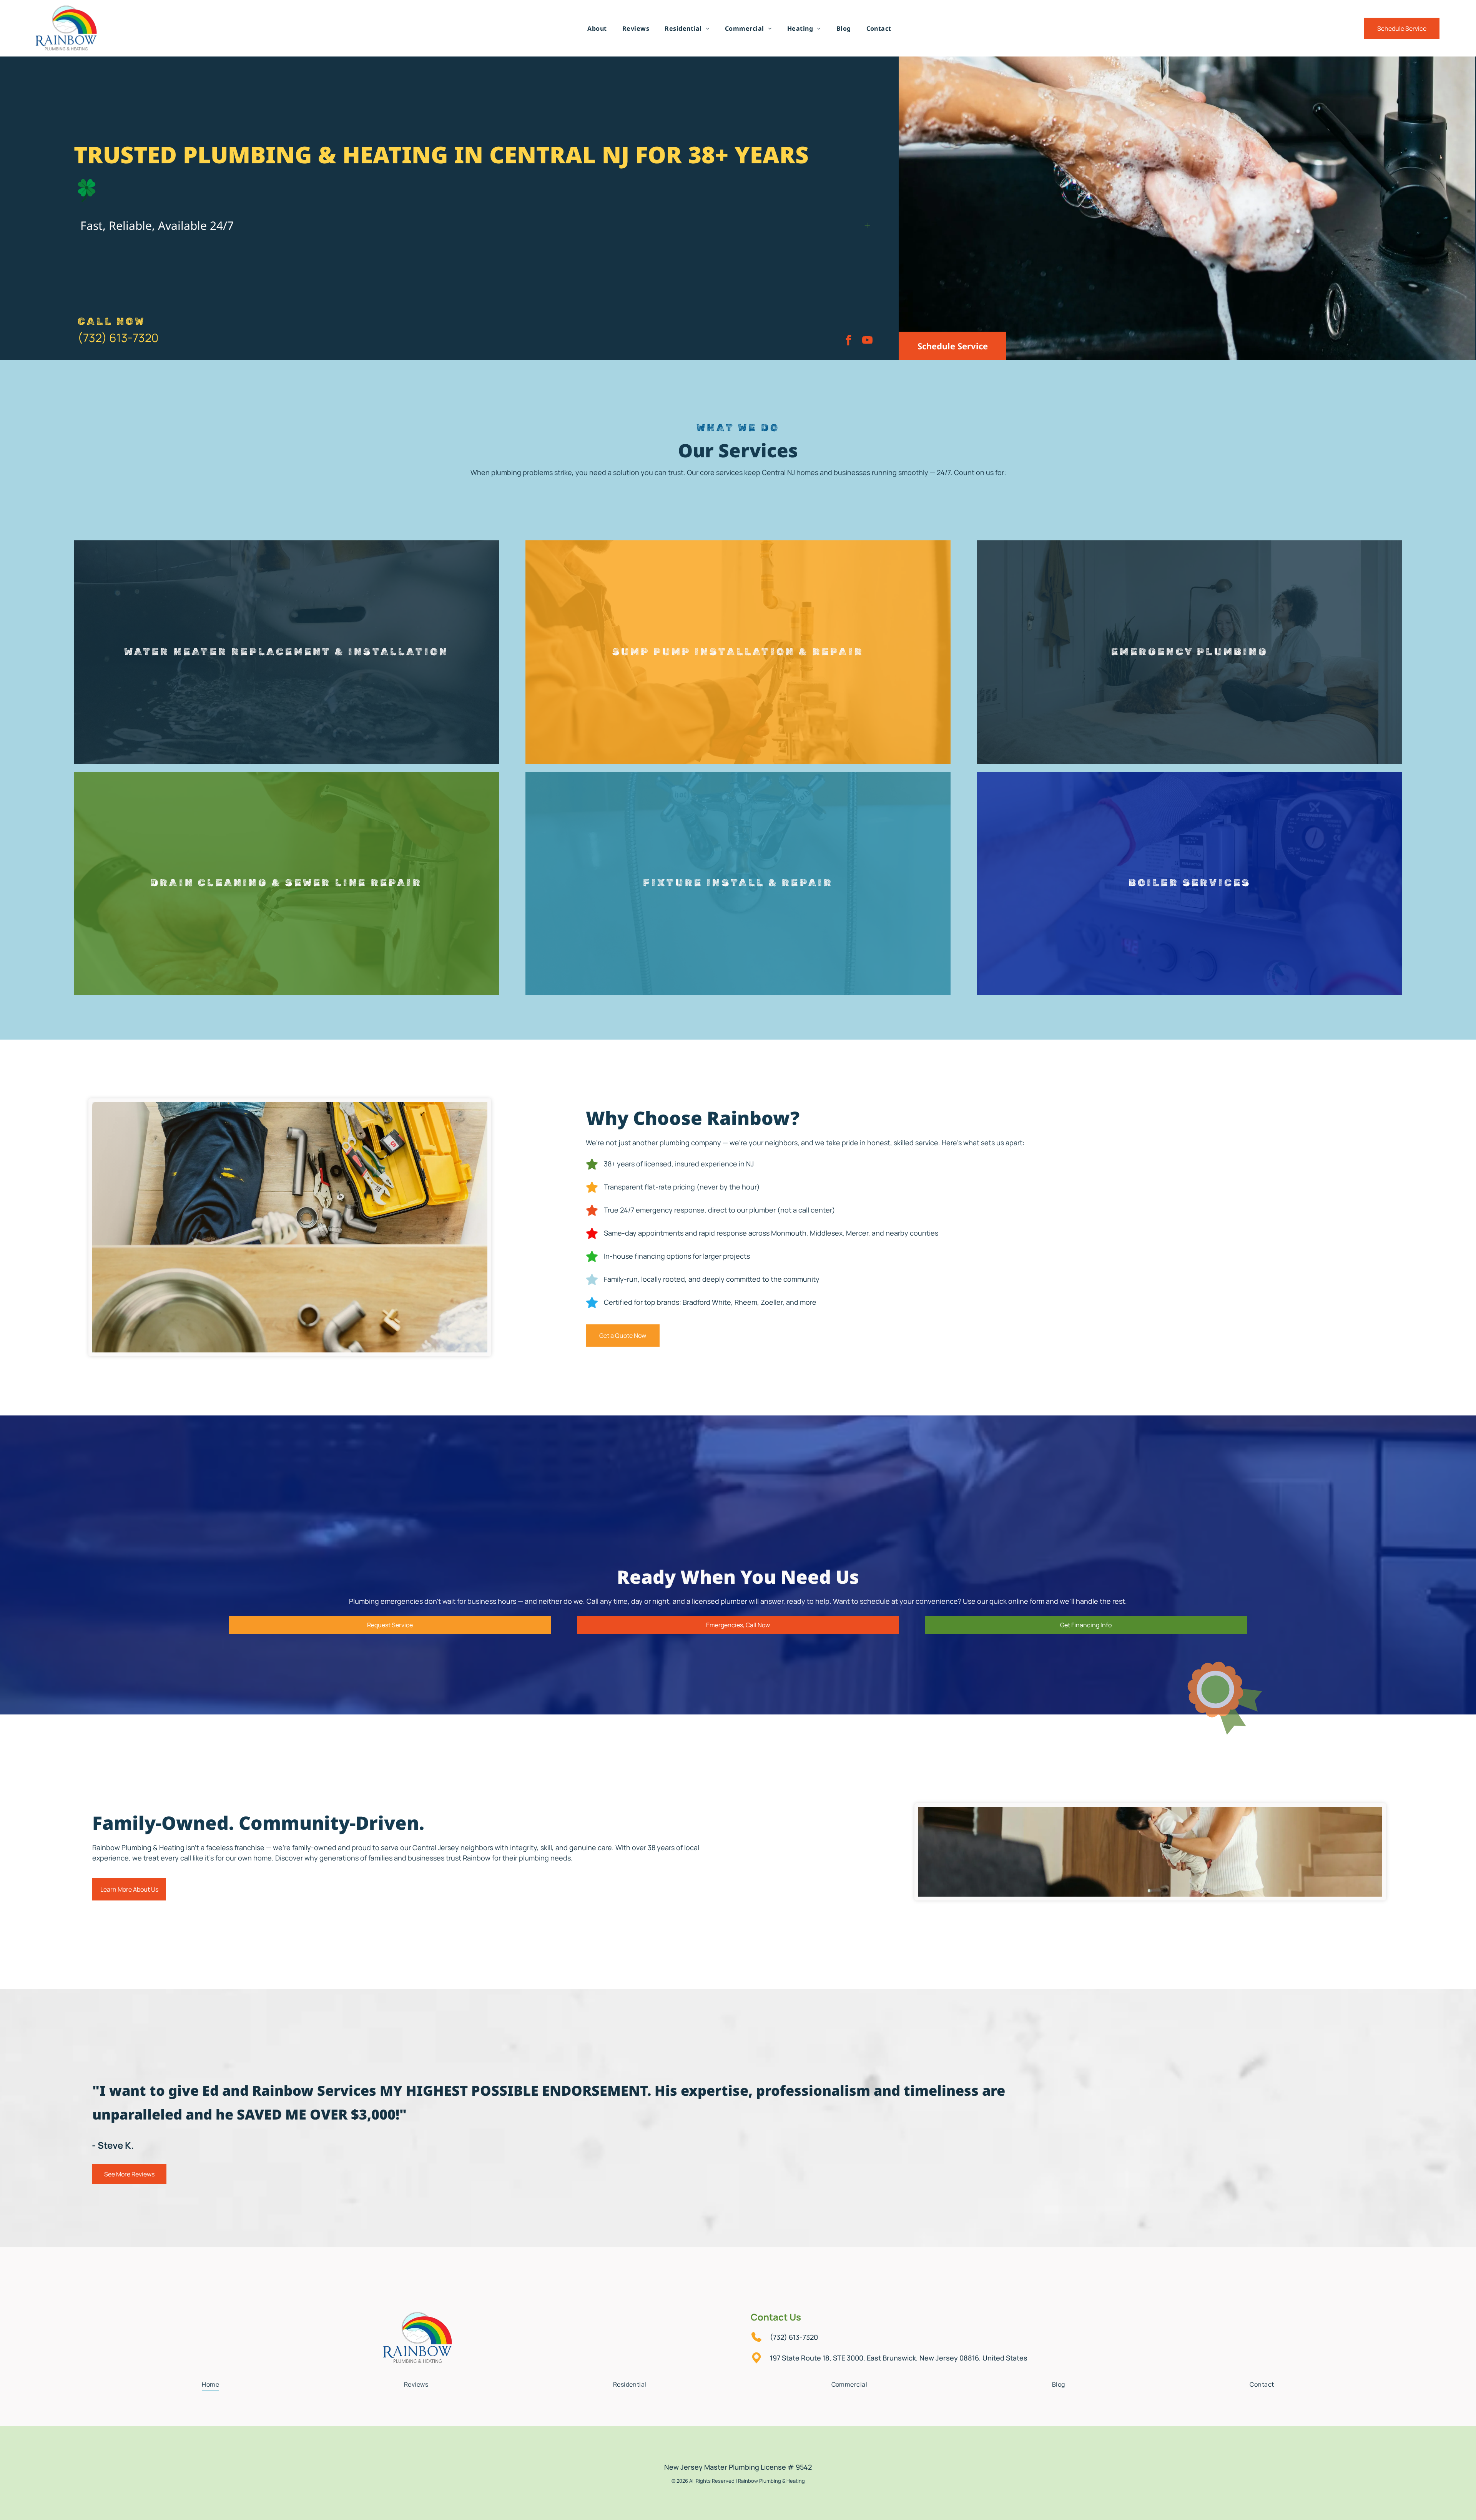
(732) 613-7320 (118, 338)
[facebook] (848, 341)
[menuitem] (597, 28)
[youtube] (867, 341)
